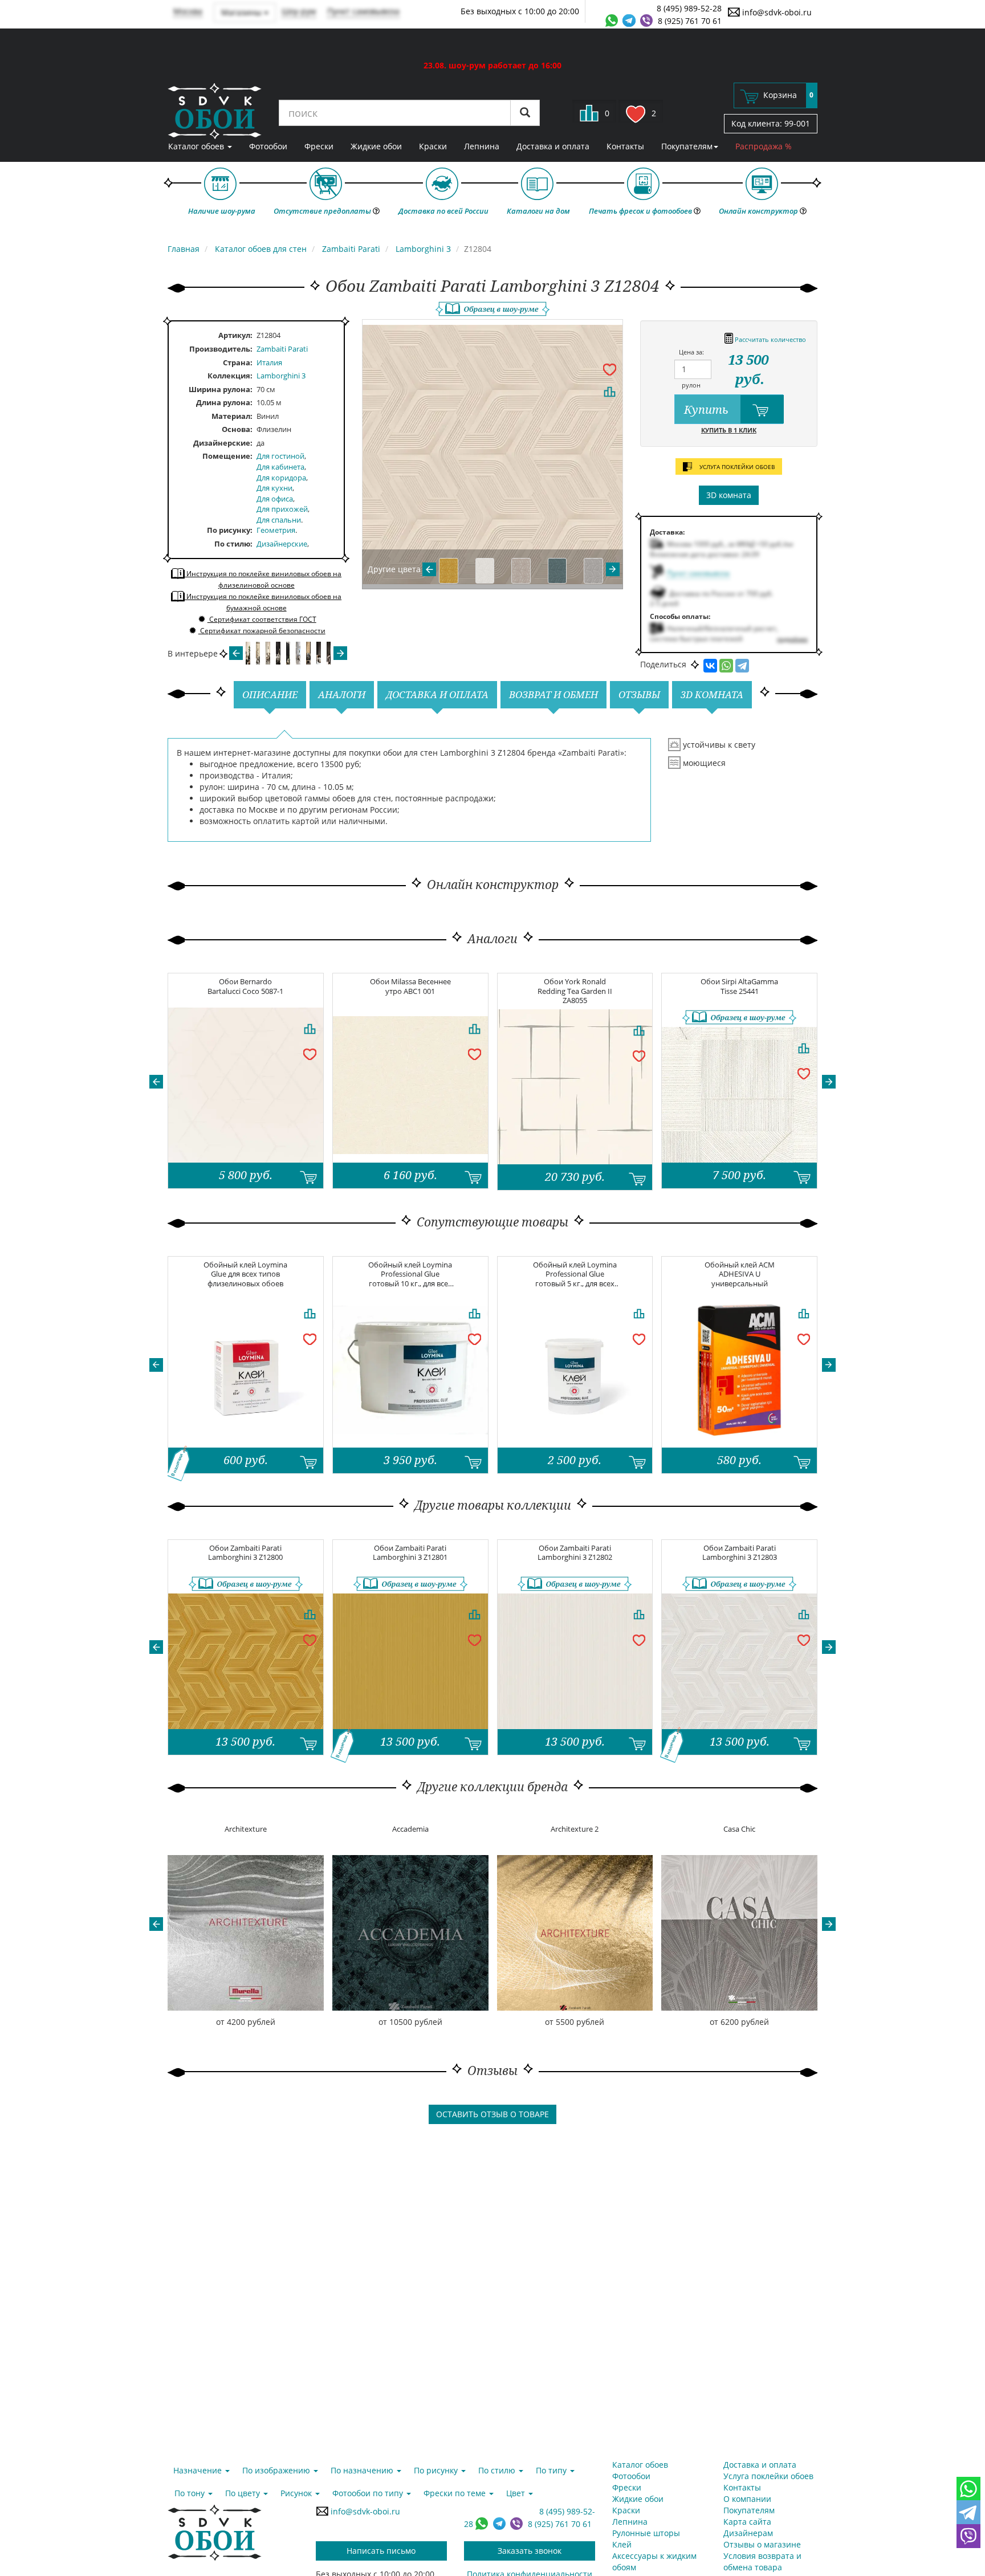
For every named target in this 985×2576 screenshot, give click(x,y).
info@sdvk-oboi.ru (776, 12)
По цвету (244, 2493)
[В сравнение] (609, 392)
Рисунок (297, 2493)
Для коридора (281, 478)
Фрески (319, 146)
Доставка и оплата (553, 146)
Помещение (226, 456)
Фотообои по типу (369, 2493)
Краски (433, 146)
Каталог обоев (197, 146)
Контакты (625, 146)
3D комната (729, 495)
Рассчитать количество (770, 339)
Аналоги (342, 694)
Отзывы (639, 694)
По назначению (363, 2470)
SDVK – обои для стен (215, 111)
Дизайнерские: (223, 443)
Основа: (237, 429)
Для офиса (275, 499)
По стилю (232, 544)
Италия (269, 362)
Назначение (199, 2470)
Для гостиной (280, 456)
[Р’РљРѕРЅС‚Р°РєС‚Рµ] (710, 666)
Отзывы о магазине (762, 2544)
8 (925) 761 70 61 (690, 21)
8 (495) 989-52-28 (689, 8)
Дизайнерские (282, 544)
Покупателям (687, 146)
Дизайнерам (748, 2533)
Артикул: (235, 335)
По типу (552, 2470)
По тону (191, 2493)
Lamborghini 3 (281, 376)
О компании (747, 2499)
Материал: (232, 416)
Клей (622, 2544)
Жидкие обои (376, 146)
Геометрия (276, 530)
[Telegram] (742, 666)
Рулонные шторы (646, 2533)
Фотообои (268, 146)
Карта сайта (747, 2522)
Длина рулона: (224, 402)
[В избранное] (609, 369)
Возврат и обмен (553, 694)
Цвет (517, 2493)
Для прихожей (282, 509)
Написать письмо (381, 2551)
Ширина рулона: (221, 389)
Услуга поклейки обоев (768, 2476)
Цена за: (691, 352)
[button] (156, 1082)
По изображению (277, 2470)
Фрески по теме (456, 2493)
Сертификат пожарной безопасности (262, 631)
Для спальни (279, 520)
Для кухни (274, 488)
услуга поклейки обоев (736, 467)
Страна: (238, 362)
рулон (691, 385)
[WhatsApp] (726, 666)
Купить (708, 409)
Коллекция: (230, 376)
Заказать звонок (530, 2551)
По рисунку (229, 530)
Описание (270, 694)
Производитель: (221, 349)
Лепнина (482, 146)
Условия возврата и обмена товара (762, 2561)
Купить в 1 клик (729, 430)
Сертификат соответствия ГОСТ (262, 619)
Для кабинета (280, 467)
